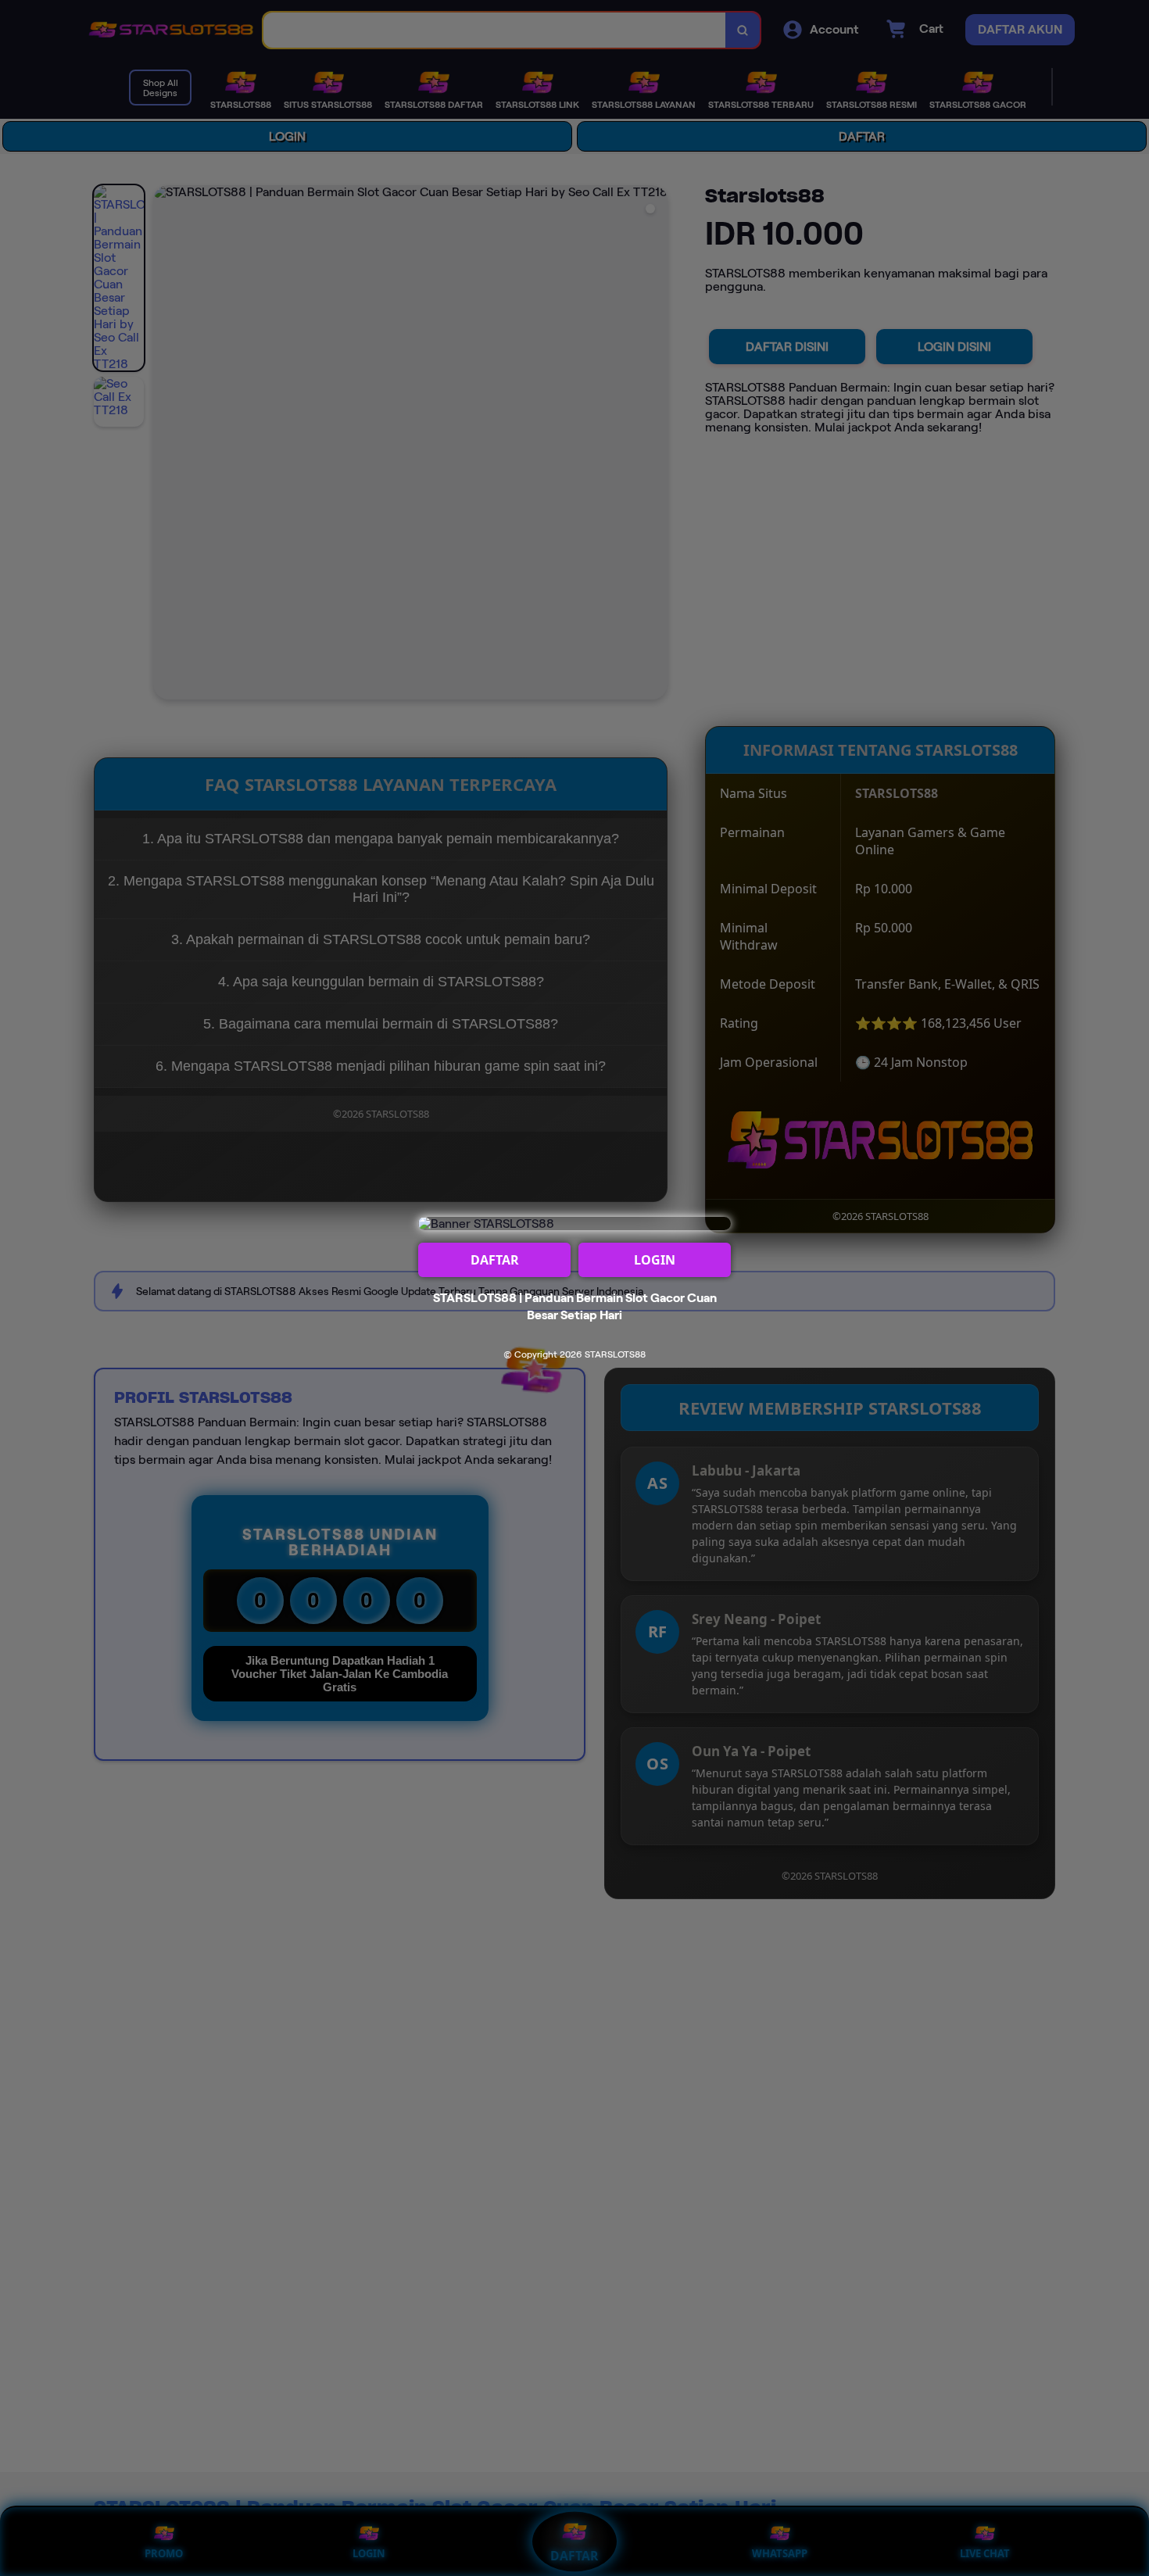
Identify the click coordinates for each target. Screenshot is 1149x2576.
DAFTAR (495, 1260)
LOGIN (655, 1260)
